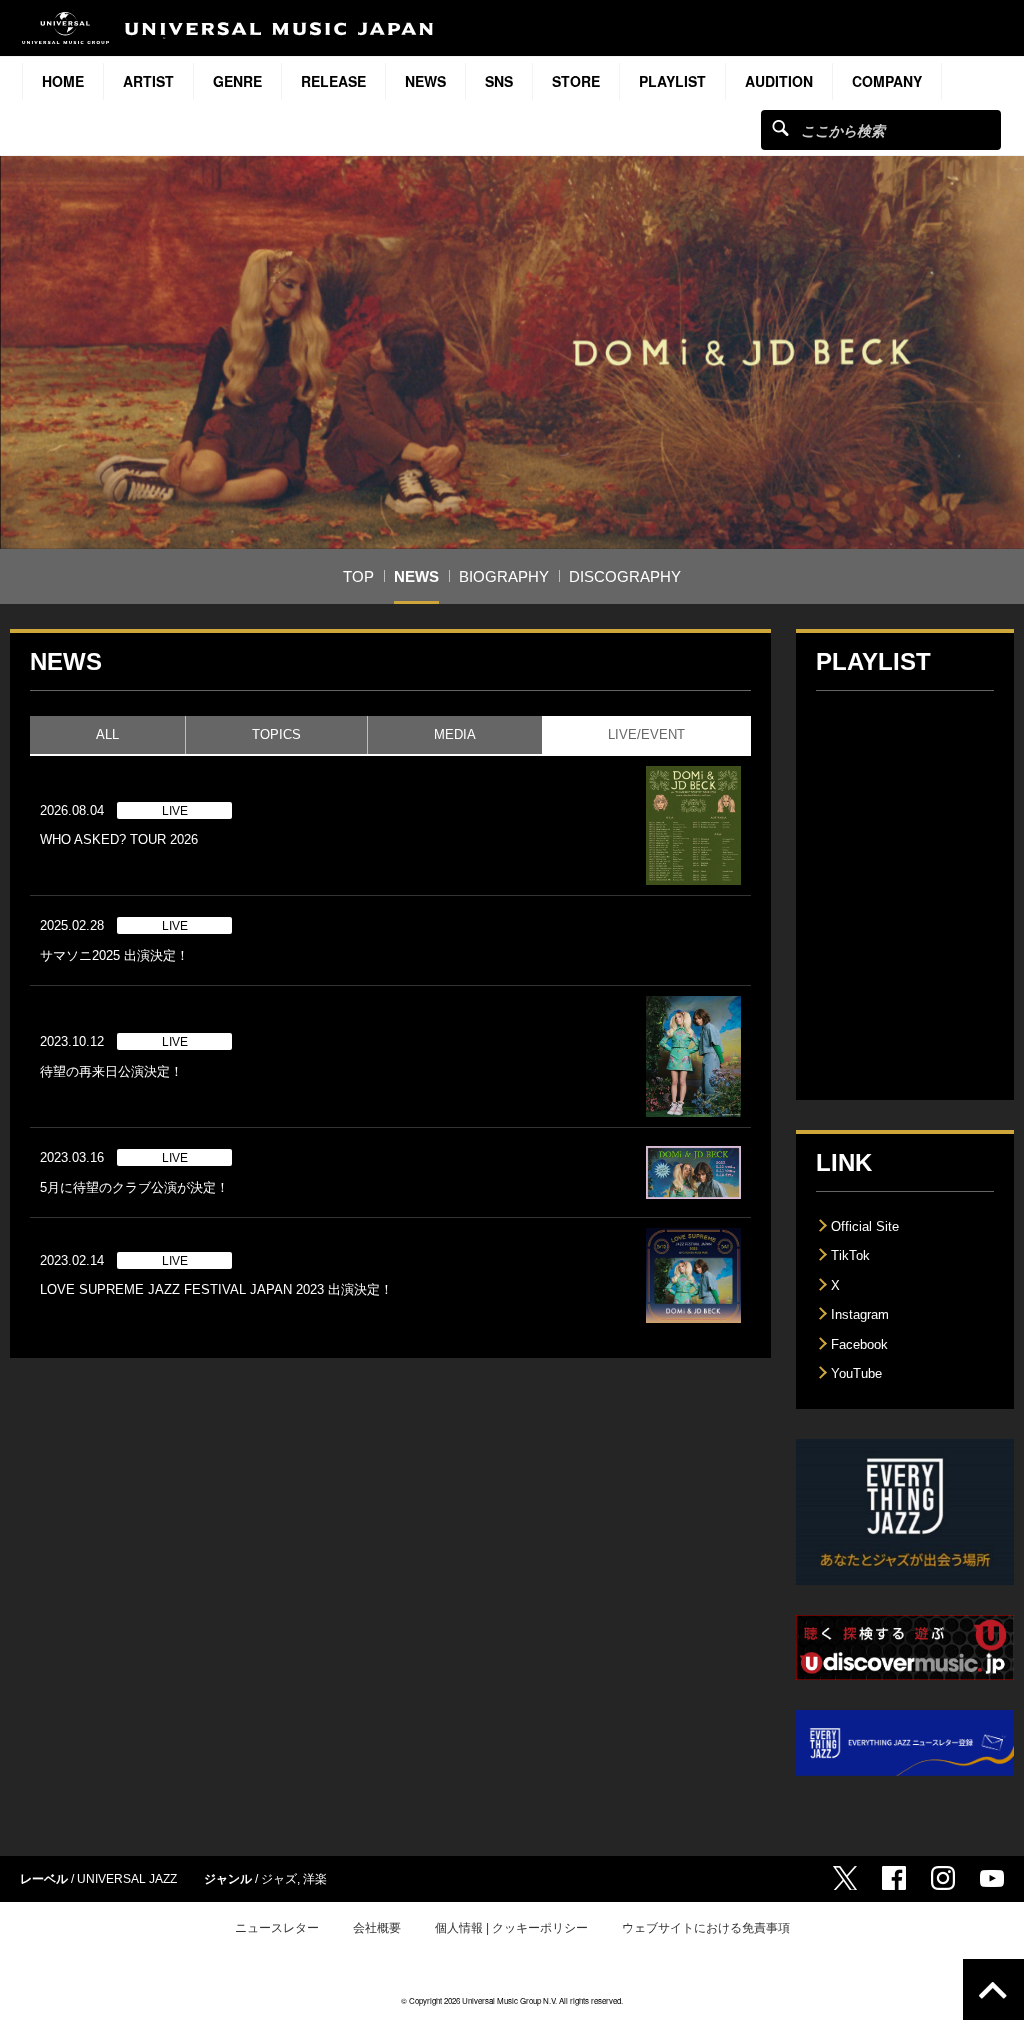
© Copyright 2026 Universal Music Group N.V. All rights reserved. (512, 2000)
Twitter (845, 1878)
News (425, 81)
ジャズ (279, 1879)
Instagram (860, 1314)
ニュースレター (277, 1928)
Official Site (865, 1226)
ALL (107, 734)
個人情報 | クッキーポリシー (511, 1928)
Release (333, 81)
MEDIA (454, 734)
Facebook (859, 1344)
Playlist (672, 81)
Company (887, 81)
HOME (63, 81)
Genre (237, 81)
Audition (779, 81)
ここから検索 (780, 127)
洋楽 (315, 1879)
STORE (576, 81)
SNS (499, 81)
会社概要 (377, 1928)
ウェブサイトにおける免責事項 (706, 1928)
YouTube (856, 1373)
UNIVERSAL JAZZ (127, 1879)
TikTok (850, 1255)
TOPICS (276, 734)
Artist (148, 81)
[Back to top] (993, 1989)
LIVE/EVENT (646, 734)
